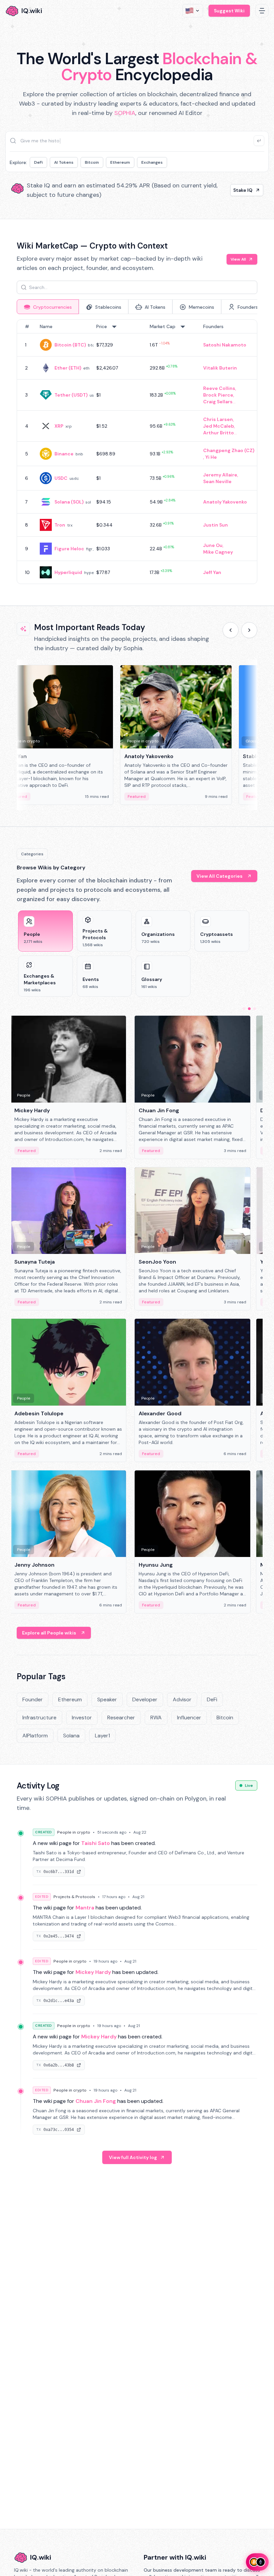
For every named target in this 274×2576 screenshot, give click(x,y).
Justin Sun (216, 525)
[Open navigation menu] (262, 11)
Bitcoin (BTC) (70, 345)
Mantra (85, 1908)
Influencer (189, 1718)
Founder (33, 1699)
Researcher (121, 1718)
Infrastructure (39, 1718)
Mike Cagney (218, 552)
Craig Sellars (218, 402)
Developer (145, 1699)
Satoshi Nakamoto (225, 345)
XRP (59, 426)
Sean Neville (217, 481)
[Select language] (193, 11)
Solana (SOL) (69, 502)
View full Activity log (133, 2157)
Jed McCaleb (219, 426)
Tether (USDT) (71, 395)
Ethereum (120, 162)
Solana (71, 1736)
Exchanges (152, 162)
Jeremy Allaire (220, 475)
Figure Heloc (69, 549)
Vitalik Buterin (220, 368)
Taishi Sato (96, 1843)
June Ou (213, 545)
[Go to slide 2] (249, 1009)
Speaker (107, 1699)
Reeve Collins (219, 388)
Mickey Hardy (93, 1972)
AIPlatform (35, 1736)
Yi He (211, 457)
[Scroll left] (231, 630)
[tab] (48, 307)
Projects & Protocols (74, 1897)
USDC (61, 478)
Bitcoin (92, 162)
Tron (60, 525)
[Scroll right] (249, 630)
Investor (82, 1718)
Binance (64, 454)
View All (238, 259)
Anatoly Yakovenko (225, 502)
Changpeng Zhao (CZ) (229, 450)
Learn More (239, 190)
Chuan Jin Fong (96, 2101)
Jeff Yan (212, 572)
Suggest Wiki (229, 11)
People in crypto (74, 1832)
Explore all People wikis (49, 1633)
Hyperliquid (68, 572)
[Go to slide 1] (244, 1009)
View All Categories (220, 876)
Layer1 (102, 1736)
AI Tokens (64, 162)
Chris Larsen (218, 419)
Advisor (182, 1699)
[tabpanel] (137, 452)
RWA (156, 1718)
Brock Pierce (218, 395)
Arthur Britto (219, 433)
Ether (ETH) (68, 368)
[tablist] (137, 307)
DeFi (38, 162)
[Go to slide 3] (255, 1009)
